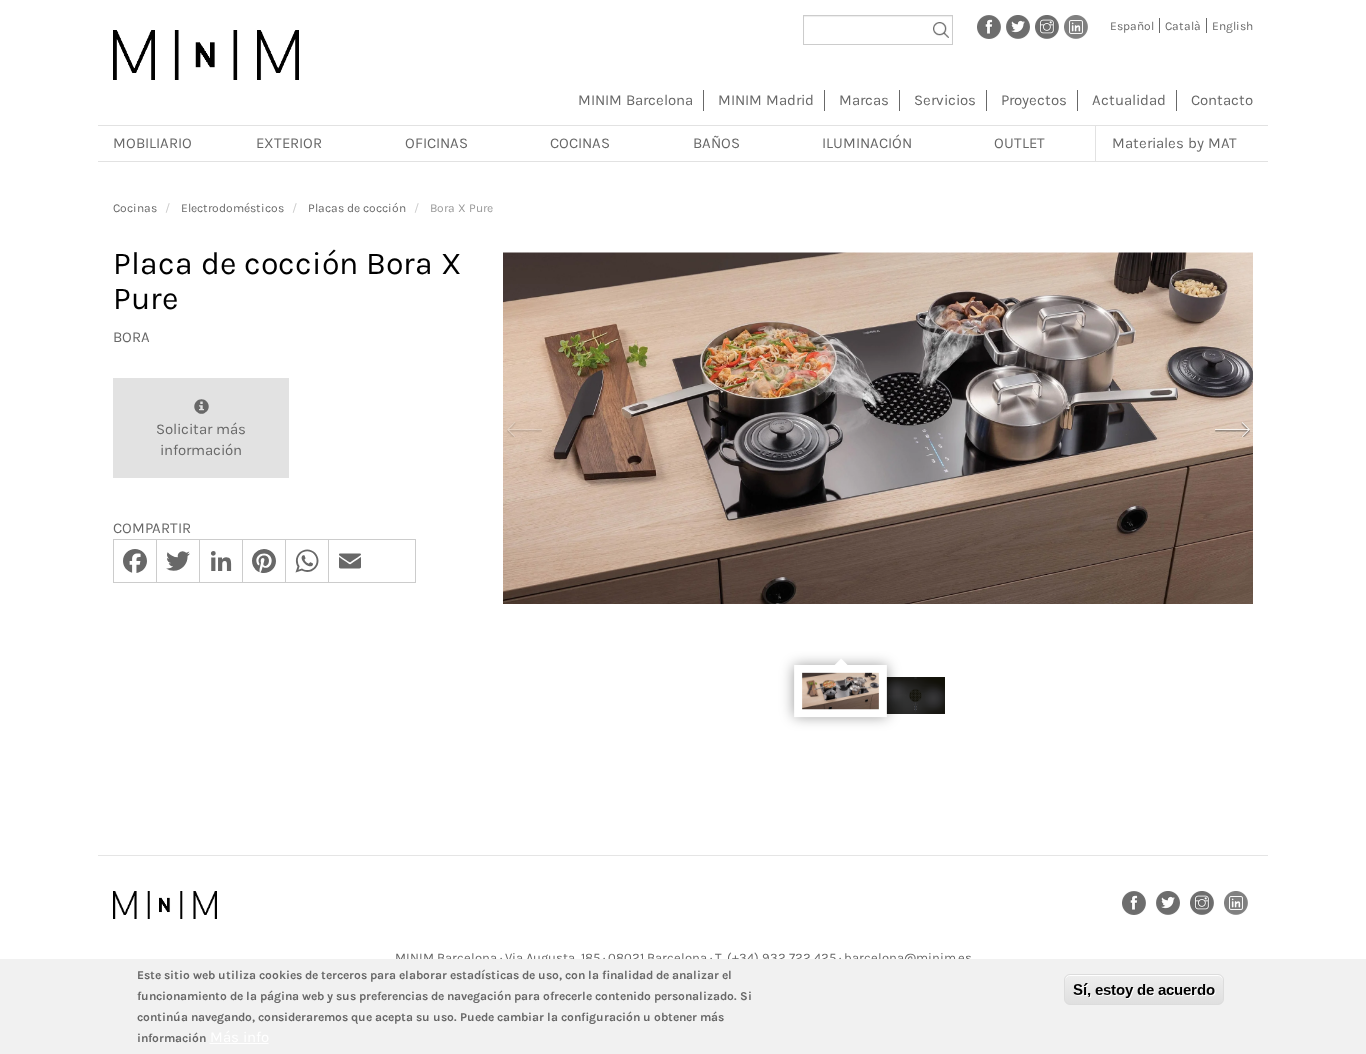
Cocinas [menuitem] (580, 143)
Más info (239, 1037)
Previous (524, 427)
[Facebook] (989, 26)
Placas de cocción (357, 208)
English (1232, 26)
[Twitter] (1018, 26)
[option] (878, 428)
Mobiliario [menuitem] (152, 143)
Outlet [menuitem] (1019, 143)
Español (1132, 26)
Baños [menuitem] (716, 143)
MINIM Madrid (766, 100)
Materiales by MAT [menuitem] (1174, 143)
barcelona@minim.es (908, 957)
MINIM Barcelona (635, 100)
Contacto (1222, 100)
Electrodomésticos (232, 208)
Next (1232, 427)
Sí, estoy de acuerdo (1144, 989)
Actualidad (1129, 100)
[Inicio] (206, 55)
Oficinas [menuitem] (436, 143)
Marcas (864, 100)
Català (1183, 26)
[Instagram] (1047, 26)
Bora (131, 337)
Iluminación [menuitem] (867, 143)
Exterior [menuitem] (289, 143)
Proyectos (1034, 100)
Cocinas (135, 208)
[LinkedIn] (1076, 26)
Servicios (945, 100)
